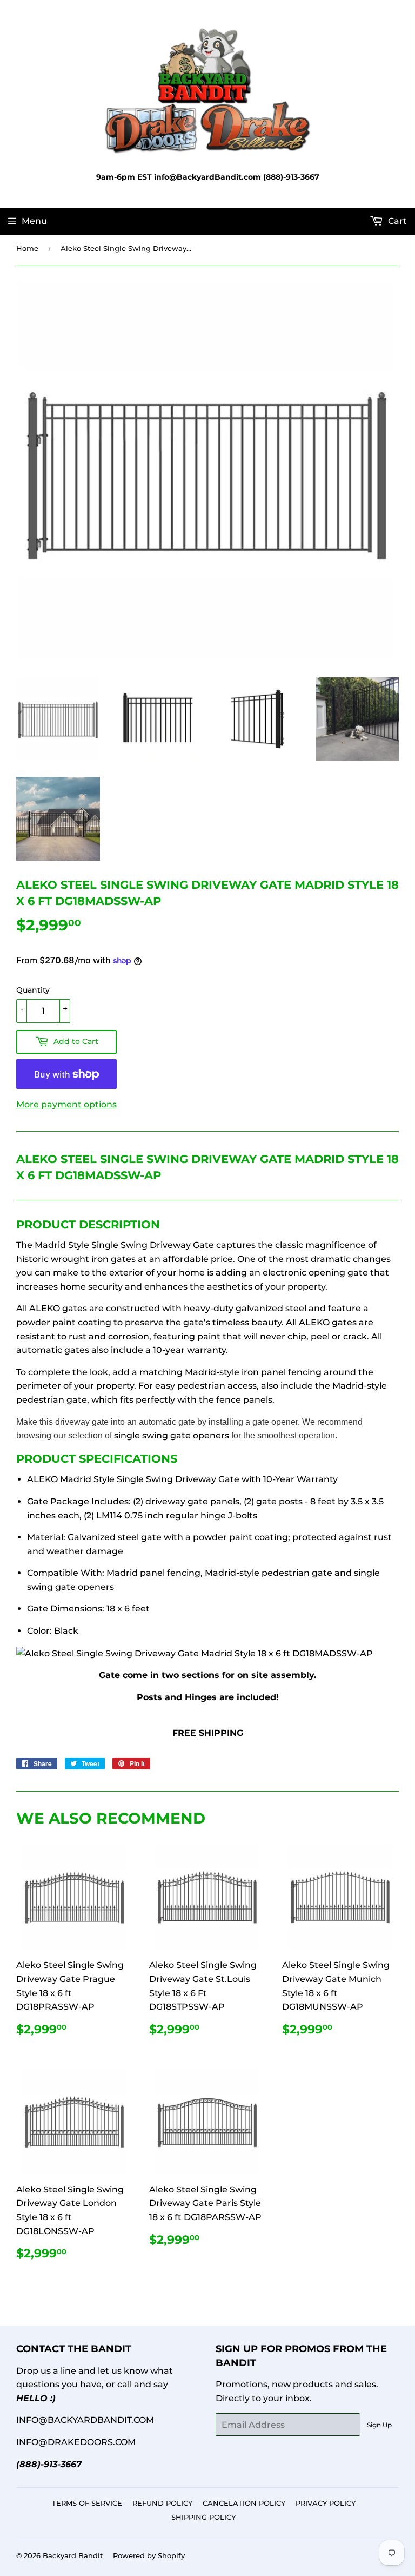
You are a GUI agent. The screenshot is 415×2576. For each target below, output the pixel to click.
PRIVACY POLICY (326, 2503)
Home (27, 248)
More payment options (66, 1104)
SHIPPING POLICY (203, 2517)
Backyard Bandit (73, 2555)
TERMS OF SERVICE (87, 2503)
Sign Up (379, 2425)
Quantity (33, 990)
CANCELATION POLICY (244, 2503)
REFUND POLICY (162, 2503)
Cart (396, 221)
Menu (34, 221)
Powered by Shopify (149, 2555)
